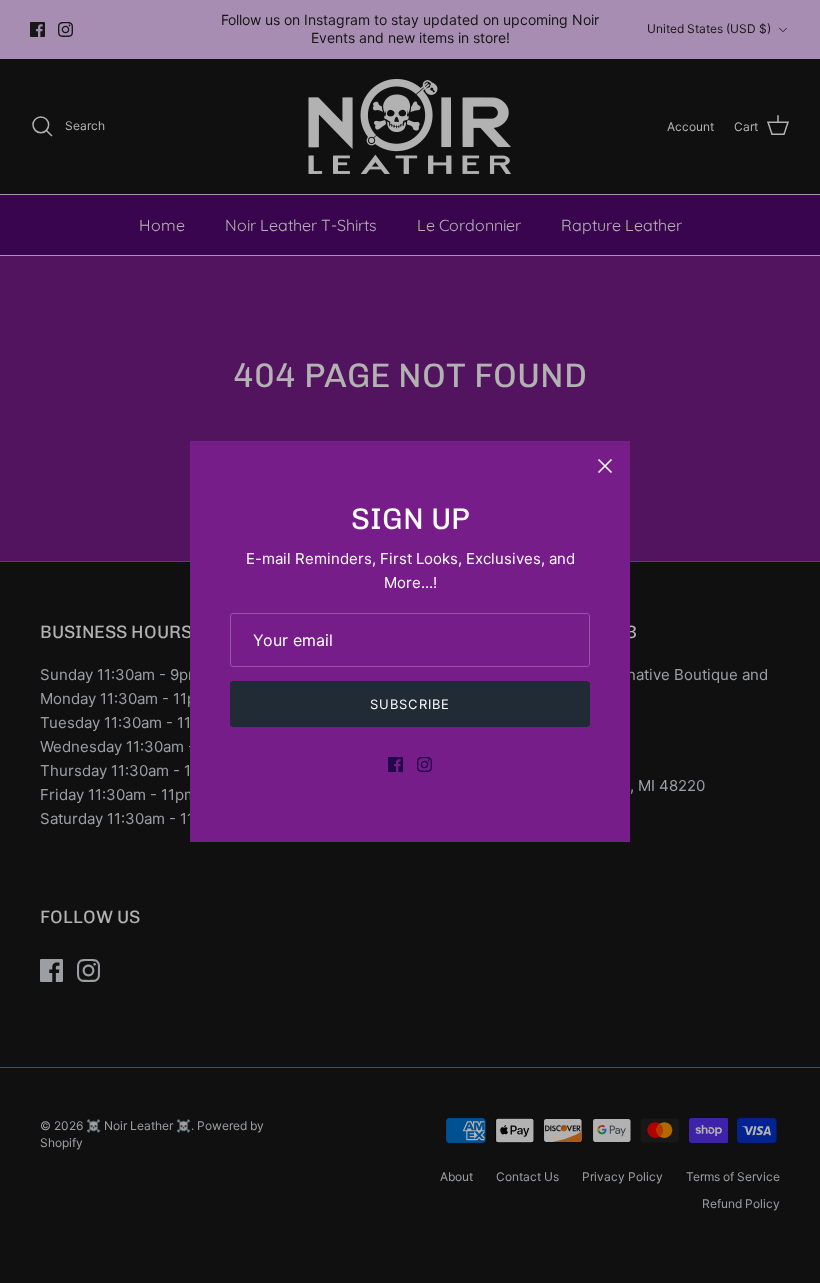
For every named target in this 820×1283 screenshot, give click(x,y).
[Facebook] (395, 764)
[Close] (605, 466)
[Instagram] (424, 764)
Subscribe (409, 704)
